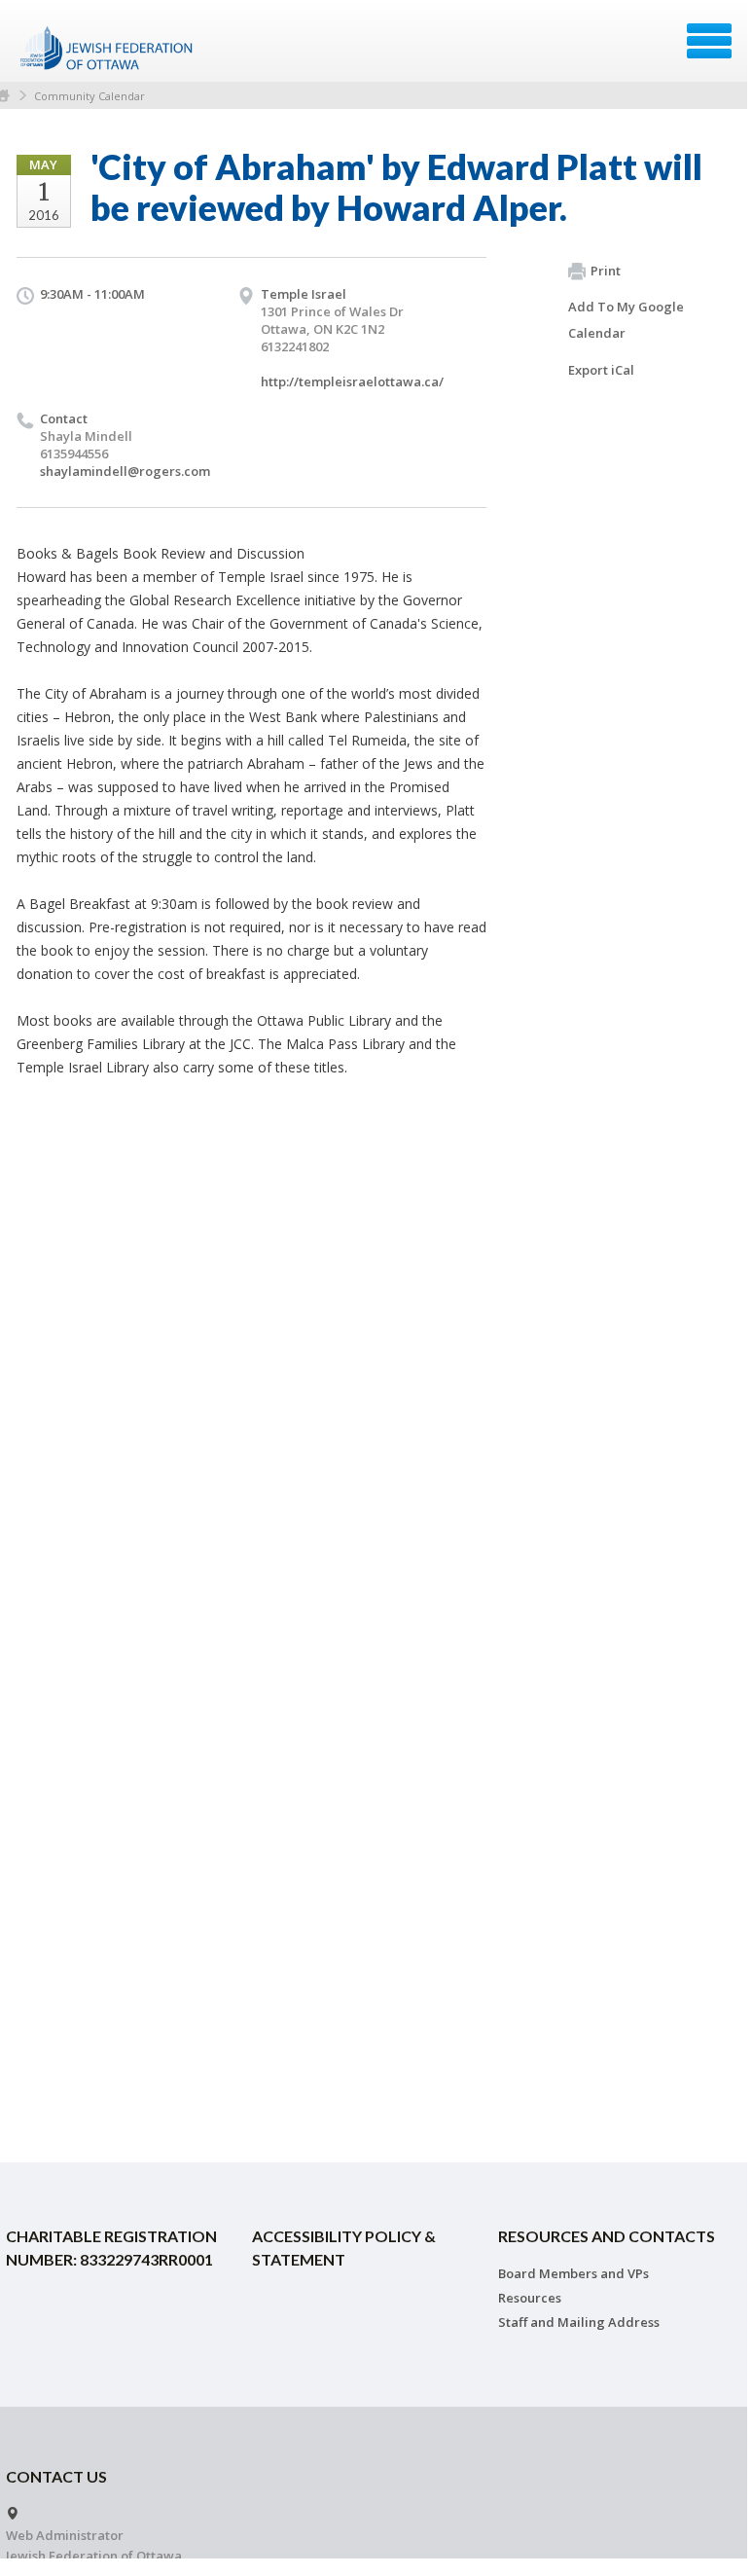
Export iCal (601, 370)
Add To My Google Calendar (626, 320)
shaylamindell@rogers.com (125, 471)
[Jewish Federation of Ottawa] (107, 48)
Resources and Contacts (607, 2236)
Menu (709, 41)
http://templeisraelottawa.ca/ (352, 381)
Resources (530, 2298)
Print (606, 271)
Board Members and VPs (573, 2273)
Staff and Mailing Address (579, 2322)
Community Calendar (90, 96)
